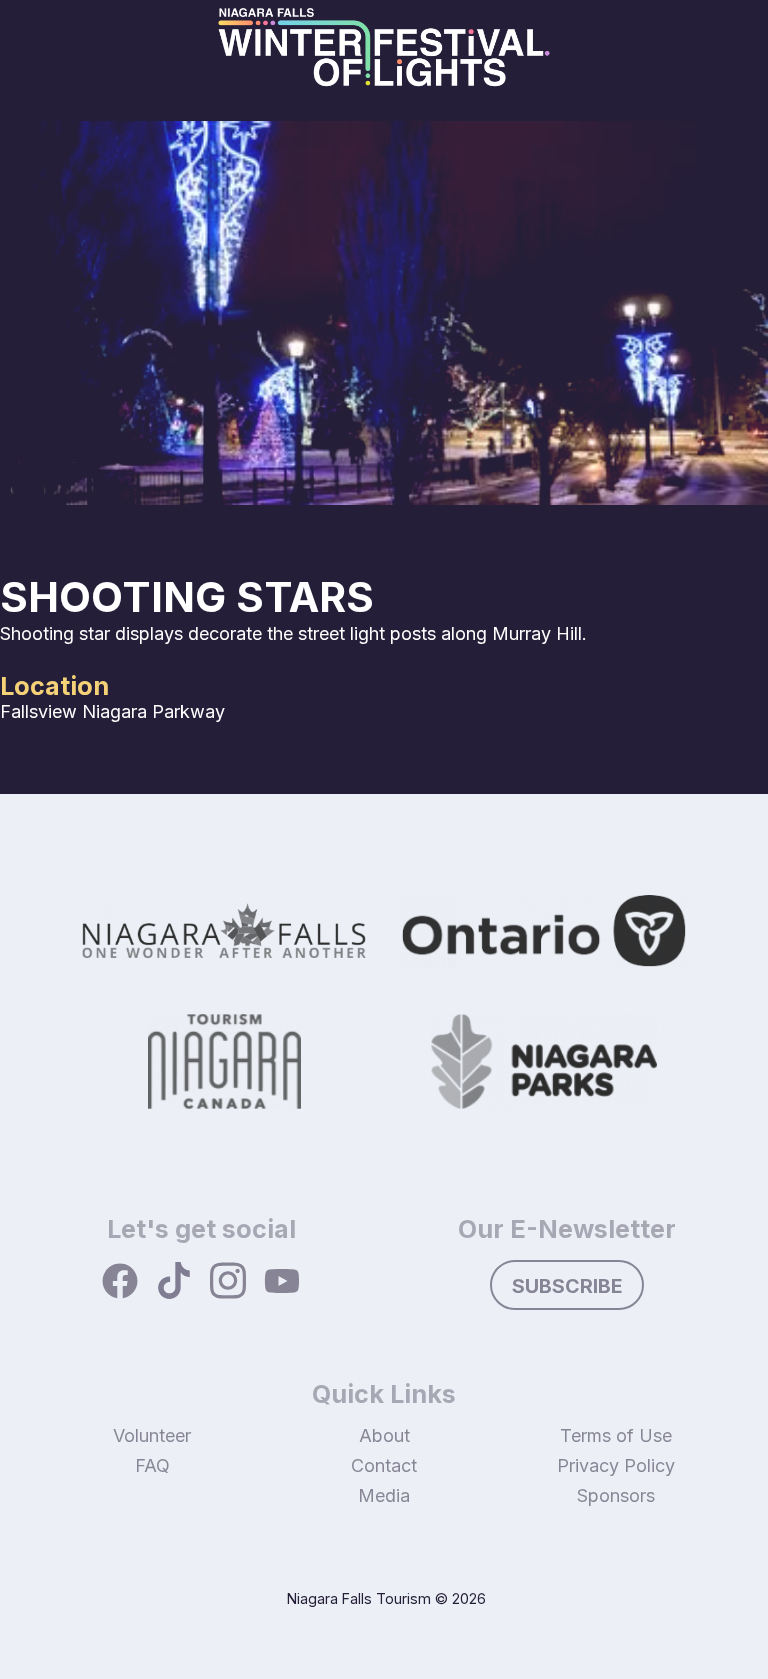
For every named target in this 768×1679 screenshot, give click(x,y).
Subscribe (567, 1286)
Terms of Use (616, 1435)
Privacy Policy (616, 1465)
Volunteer (152, 1435)
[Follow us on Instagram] (228, 1282)
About (384, 1435)
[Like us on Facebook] (120, 1283)
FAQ (152, 1465)
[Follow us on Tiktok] (174, 1282)
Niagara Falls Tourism (359, 1598)
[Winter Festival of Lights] (384, 60)
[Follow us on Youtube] (282, 1283)
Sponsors (616, 1495)
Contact (384, 1465)
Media (384, 1495)
